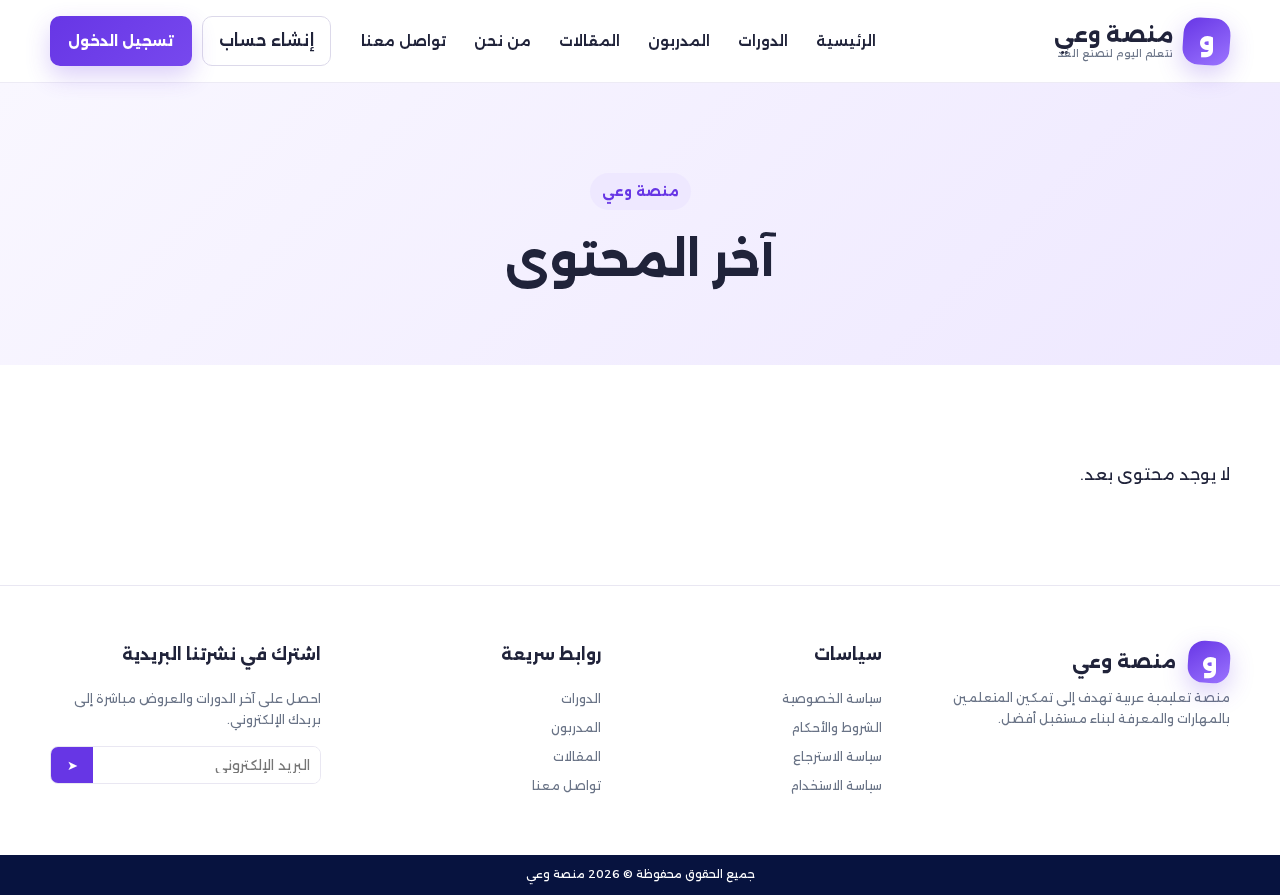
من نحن (502, 41)
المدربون (679, 41)
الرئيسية (846, 41)
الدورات (763, 41)
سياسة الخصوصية (832, 698)
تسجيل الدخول (121, 41)
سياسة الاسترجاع (837, 756)
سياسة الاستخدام (836, 785)
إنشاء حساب (266, 40)
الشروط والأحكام (837, 727)
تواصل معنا (403, 41)
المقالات (589, 41)
